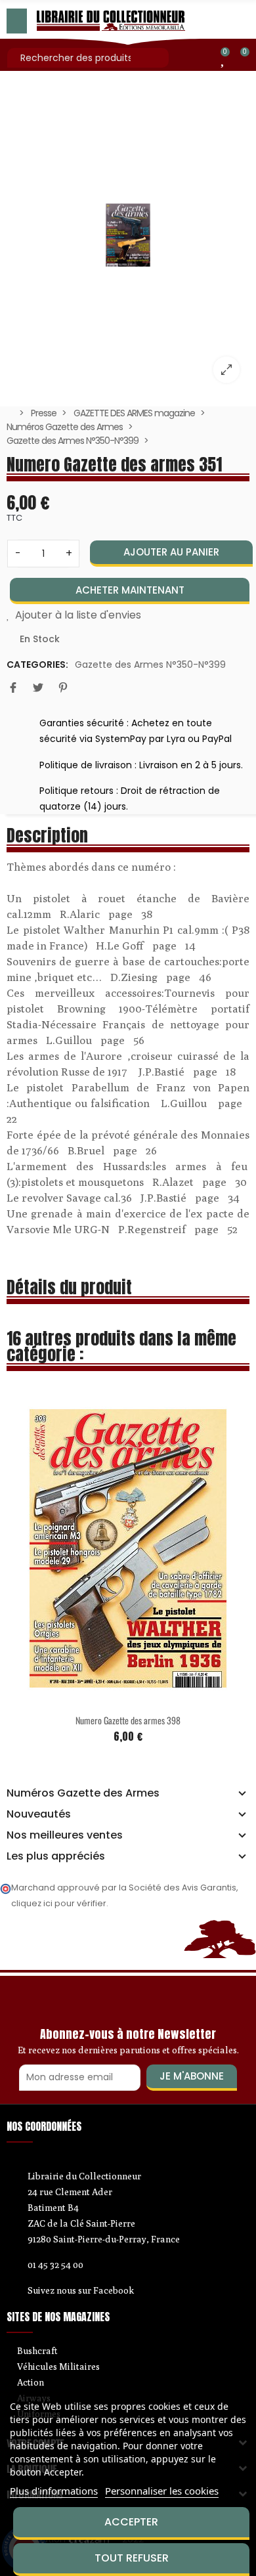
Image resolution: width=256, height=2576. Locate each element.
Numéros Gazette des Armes (83, 1793)
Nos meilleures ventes (65, 1835)
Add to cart (174, 1727)
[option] (128, 235)
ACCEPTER (131, 2522)
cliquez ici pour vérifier (59, 1903)
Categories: (37, 665)
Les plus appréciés (56, 1856)
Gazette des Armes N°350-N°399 (150, 665)
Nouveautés (39, 1814)
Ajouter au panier (171, 552)
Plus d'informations (54, 2491)
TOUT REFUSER (132, 2558)
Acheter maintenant (130, 590)
